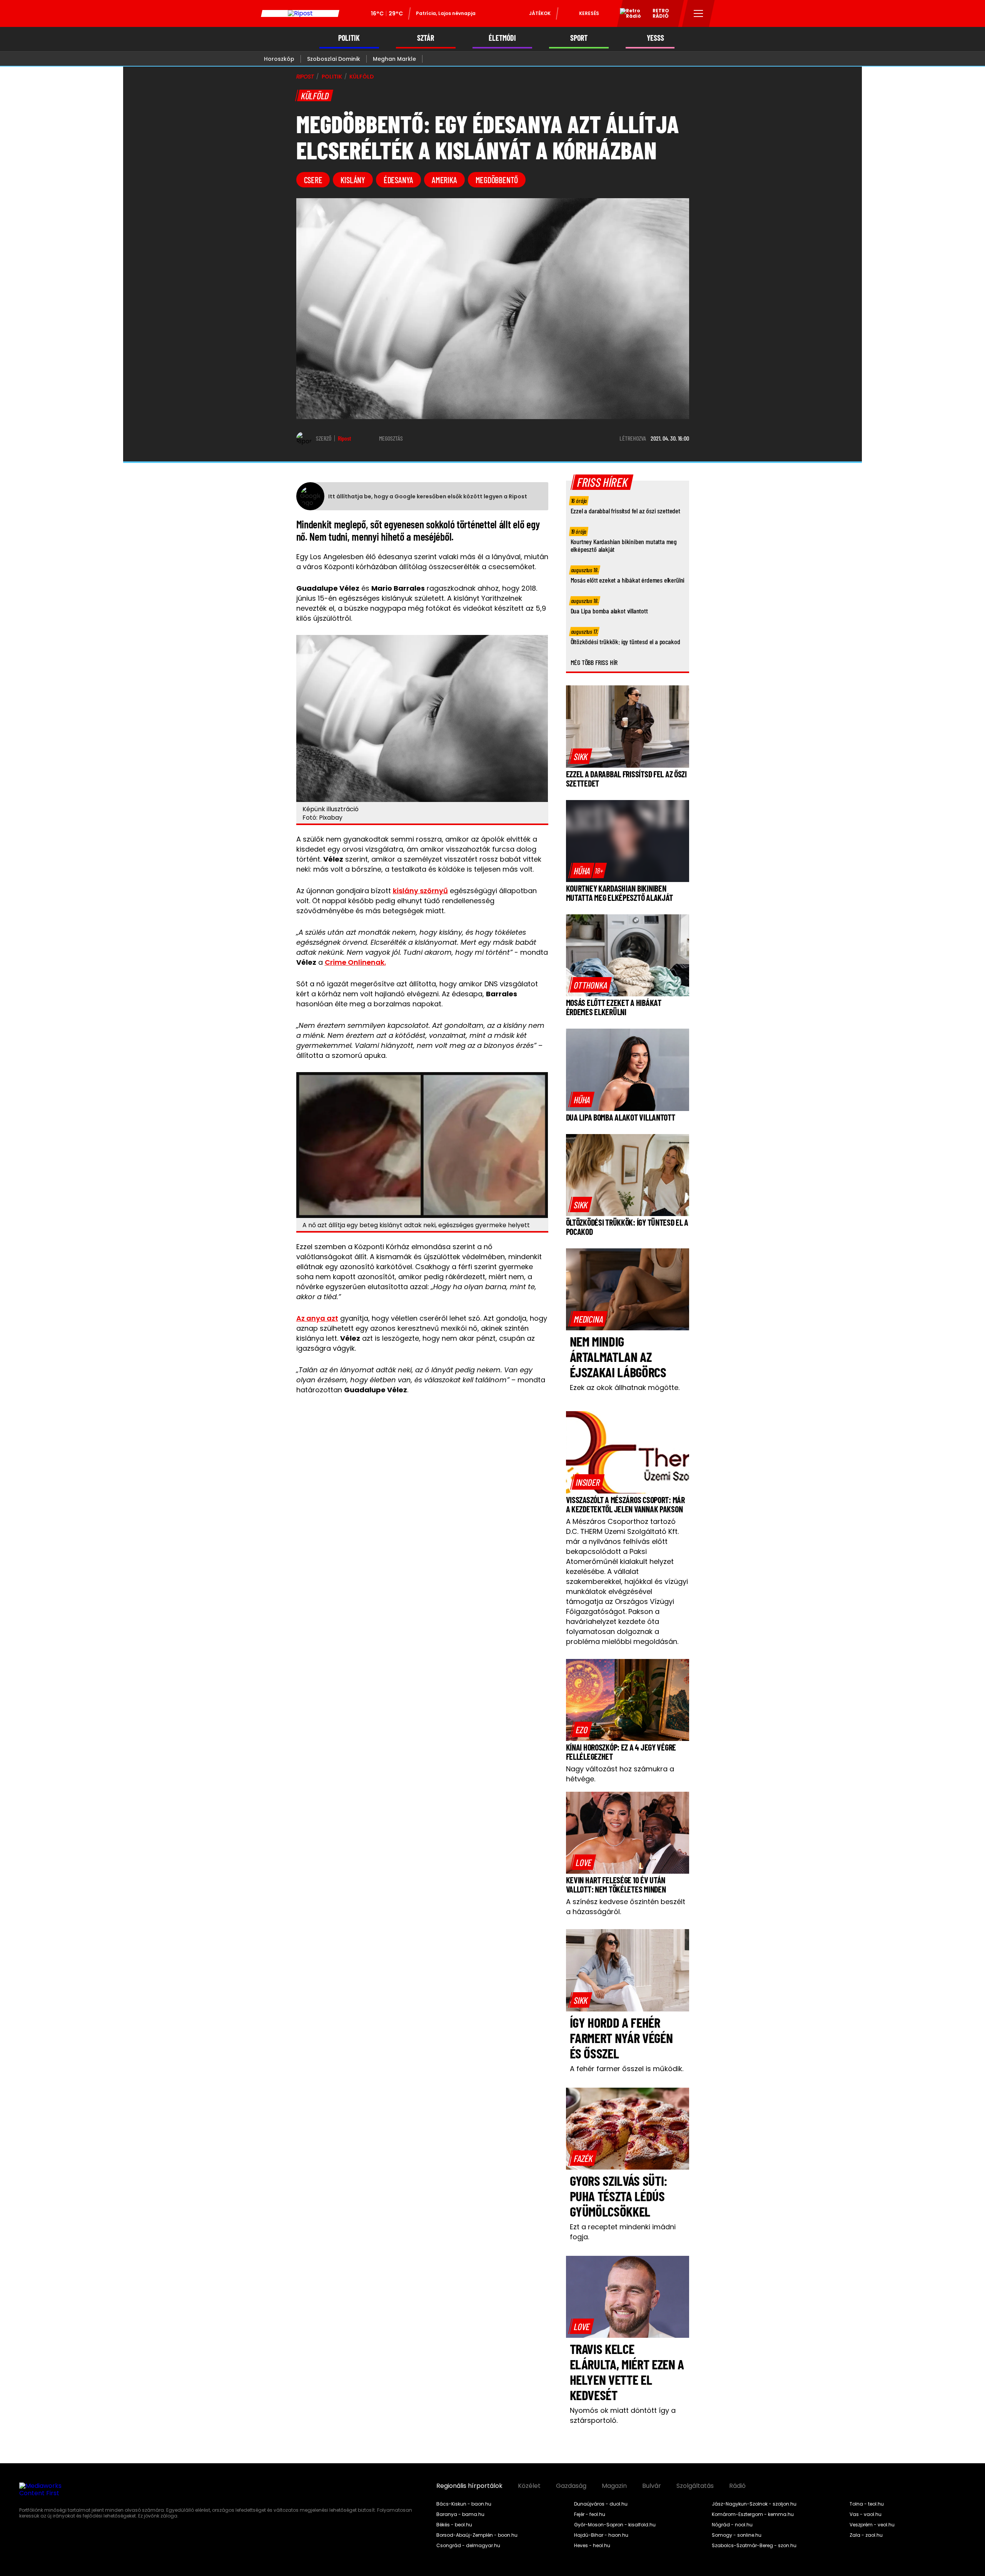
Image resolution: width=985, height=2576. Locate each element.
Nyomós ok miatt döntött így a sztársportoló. (623, 2415)
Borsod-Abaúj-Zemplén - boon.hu (477, 2535)
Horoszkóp (279, 59)
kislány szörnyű (420, 891)
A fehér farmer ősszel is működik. (627, 2069)
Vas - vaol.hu (866, 2514)
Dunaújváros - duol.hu (601, 2504)
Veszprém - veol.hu (872, 2525)
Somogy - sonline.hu (737, 2535)
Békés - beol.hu (454, 2525)
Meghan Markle (394, 59)
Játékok (540, 13)
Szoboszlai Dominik (334, 59)
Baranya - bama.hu (460, 2514)
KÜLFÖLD (361, 77)
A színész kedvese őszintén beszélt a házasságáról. (626, 1907)
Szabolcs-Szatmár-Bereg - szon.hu (754, 2546)
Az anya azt (317, 1318)
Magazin (614, 2486)
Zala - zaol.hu (866, 2535)
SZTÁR (426, 38)
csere (313, 180)
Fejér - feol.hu (590, 2514)
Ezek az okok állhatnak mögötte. (625, 1387)
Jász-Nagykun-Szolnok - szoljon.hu (754, 2504)
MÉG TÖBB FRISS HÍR (594, 662)
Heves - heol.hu (592, 2546)
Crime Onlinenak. (355, 962)
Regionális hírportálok (469, 2486)
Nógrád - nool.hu (732, 2525)
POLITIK (349, 38)
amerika (444, 180)
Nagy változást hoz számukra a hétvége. (620, 1774)
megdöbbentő (497, 180)
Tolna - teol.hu (867, 2504)
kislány (353, 180)
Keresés (589, 13)
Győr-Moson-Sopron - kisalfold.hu (615, 2525)
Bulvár (652, 2486)
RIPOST (305, 77)
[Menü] (699, 13)
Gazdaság (571, 2486)
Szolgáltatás (695, 2486)
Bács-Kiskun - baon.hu (464, 2504)
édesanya (398, 180)
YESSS (655, 38)
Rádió (737, 2486)
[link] (581, 756)
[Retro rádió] (628, 15)
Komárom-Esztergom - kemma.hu (753, 2514)
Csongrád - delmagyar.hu (468, 2546)
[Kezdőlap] (300, 13)
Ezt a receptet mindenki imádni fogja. (623, 2232)
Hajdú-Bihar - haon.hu (601, 2535)
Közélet (529, 2486)
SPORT (579, 38)
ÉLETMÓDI (502, 38)
